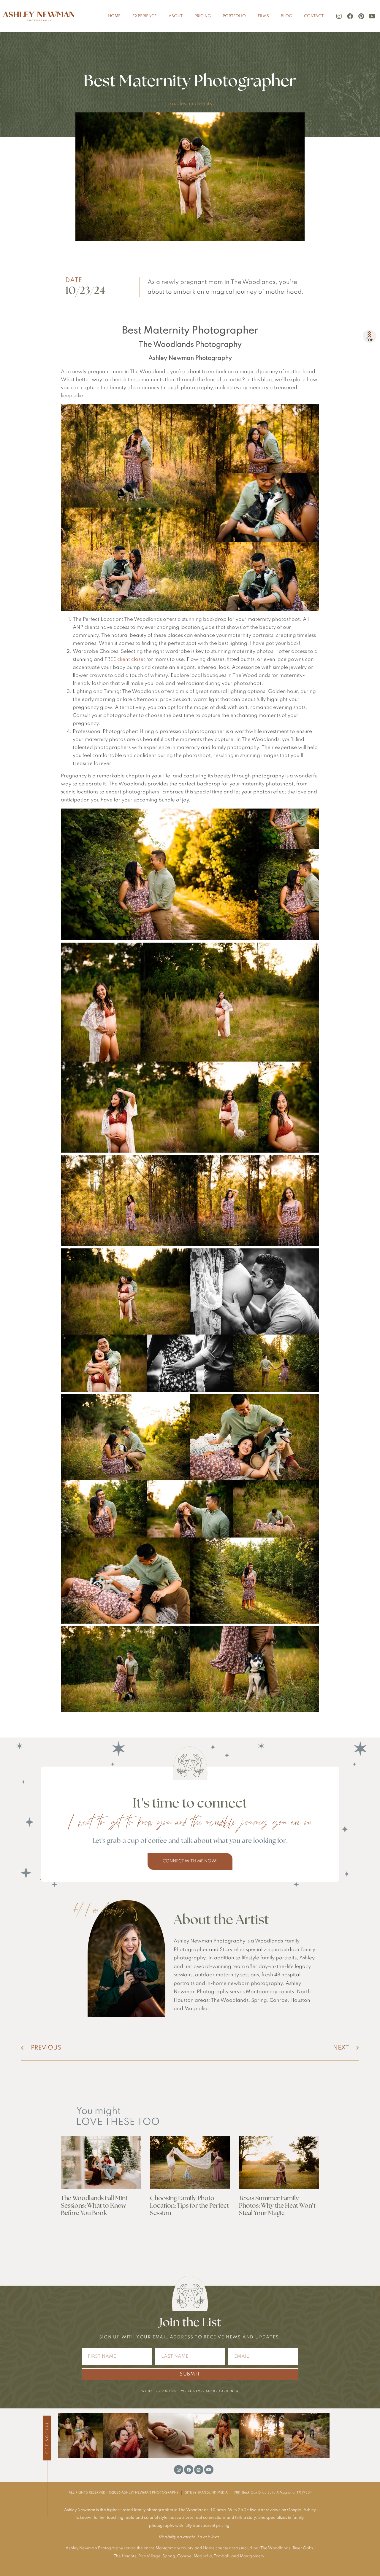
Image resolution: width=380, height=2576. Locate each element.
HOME (114, 16)
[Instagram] (339, 16)
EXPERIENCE (145, 16)
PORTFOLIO (234, 16)
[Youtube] (372, 16)
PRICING (203, 16)
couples (177, 104)
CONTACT (314, 16)
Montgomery (252, 2556)
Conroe (184, 2556)
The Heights (125, 2556)
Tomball (221, 2556)
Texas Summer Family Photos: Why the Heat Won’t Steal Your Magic (277, 2206)
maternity (201, 104)
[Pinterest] (361, 16)
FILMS (263, 16)
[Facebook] (350, 16)
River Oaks (303, 2548)
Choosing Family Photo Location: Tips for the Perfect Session (189, 2206)
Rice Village (149, 2556)
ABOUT (176, 16)
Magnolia (203, 2556)
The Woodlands (275, 2548)
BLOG (286, 16)
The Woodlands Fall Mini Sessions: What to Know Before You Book (94, 2206)
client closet (131, 659)
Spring (169, 2556)
